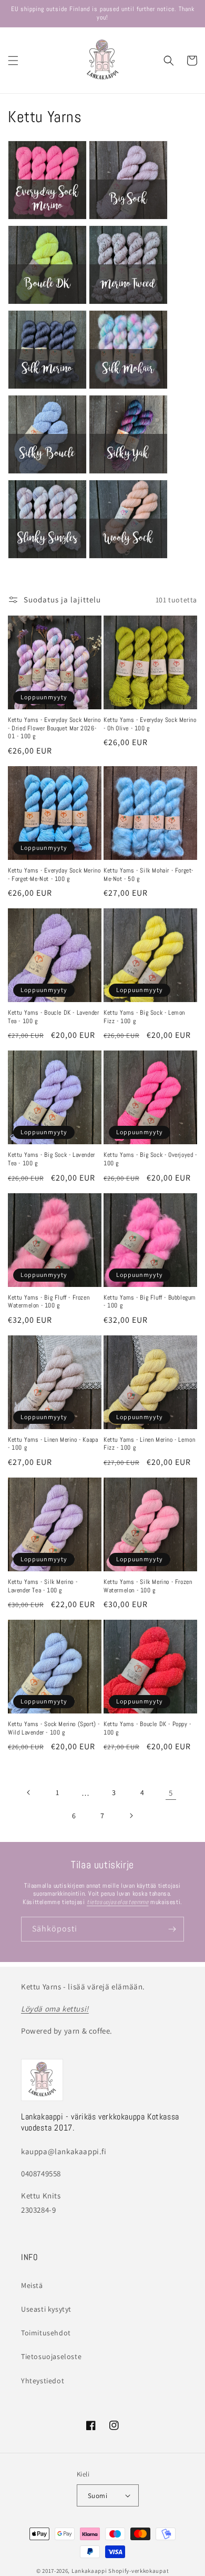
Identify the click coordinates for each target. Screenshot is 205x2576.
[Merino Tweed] (128, 304)
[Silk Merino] (47, 388)
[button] (13, 61)
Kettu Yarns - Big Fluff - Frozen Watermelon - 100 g (49, 1302)
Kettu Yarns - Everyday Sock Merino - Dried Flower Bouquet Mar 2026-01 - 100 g (54, 728)
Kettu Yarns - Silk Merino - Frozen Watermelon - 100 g (148, 1586)
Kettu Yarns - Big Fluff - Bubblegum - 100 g (150, 1302)
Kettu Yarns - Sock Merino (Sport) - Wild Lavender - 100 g (54, 1728)
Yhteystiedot (43, 2381)
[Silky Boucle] (47, 473)
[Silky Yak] (128, 473)
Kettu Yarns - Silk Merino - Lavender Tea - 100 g (43, 1586)
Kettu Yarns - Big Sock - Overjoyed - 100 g (150, 1159)
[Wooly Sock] (128, 558)
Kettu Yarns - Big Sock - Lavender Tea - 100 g (52, 1159)
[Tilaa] (172, 1929)
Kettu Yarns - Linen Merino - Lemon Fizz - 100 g (149, 1444)
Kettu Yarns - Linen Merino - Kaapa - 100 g (53, 1444)
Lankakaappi (89, 2571)
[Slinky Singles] (47, 558)
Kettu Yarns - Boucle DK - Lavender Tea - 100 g (53, 1017)
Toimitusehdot (46, 2333)
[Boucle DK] (47, 304)
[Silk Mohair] (128, 388)
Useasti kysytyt (46, 2309)
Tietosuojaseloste (51, 2356)
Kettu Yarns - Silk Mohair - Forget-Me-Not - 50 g (148, 875)
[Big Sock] (128, 219)
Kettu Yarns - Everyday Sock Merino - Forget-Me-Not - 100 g (54, 875)
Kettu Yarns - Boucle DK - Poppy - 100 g (147, 1728)
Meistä (32, 2285)
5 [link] (171, 1793)
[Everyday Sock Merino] (47, 219)
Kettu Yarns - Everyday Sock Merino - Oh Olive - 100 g (150, 724)
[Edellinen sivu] (29, 1792)
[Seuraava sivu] (131, 1816)
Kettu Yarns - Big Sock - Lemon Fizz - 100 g (144, 1017)
